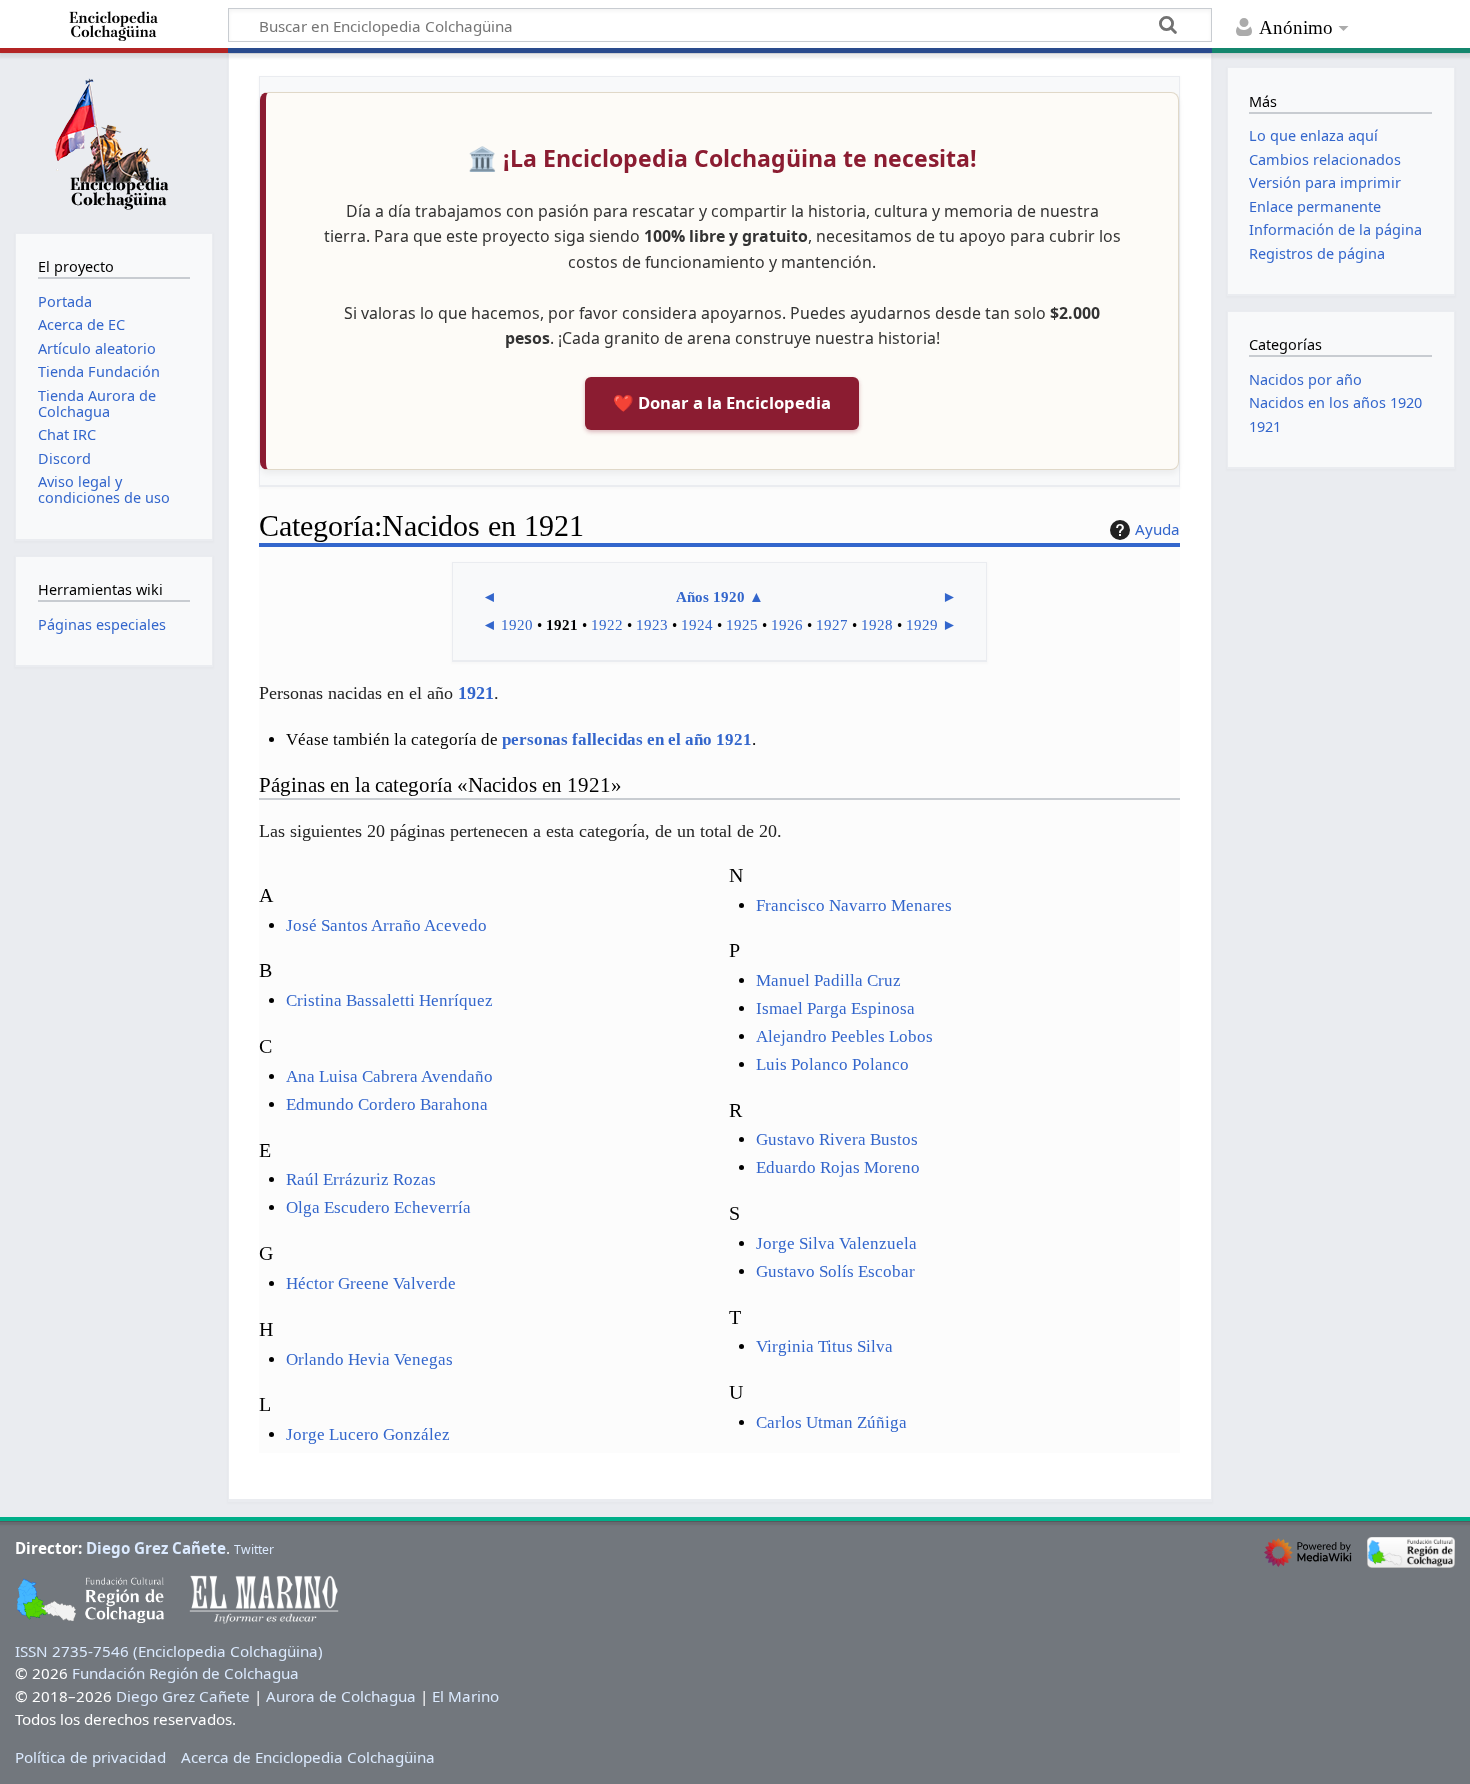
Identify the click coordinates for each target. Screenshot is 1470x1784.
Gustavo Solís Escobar (835, 1271)
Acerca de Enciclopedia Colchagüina (308, 1757)
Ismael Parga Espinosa (835, 1008)
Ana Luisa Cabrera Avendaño (389, 1076)
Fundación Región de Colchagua (185, 1673)
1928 (877, 625)
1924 (697, 625)
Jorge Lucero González (368, 1434)
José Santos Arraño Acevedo (386, 925)
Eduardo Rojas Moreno (838, 1167)
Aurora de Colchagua (341, 1696)
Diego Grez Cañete (156, 1548)
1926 (787, 625)
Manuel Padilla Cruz (828, 980)
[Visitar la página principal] (114, 141)
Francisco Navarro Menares (854, 905)
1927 (832, 625)
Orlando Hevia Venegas (369, 1359)
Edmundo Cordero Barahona (387, 1104)
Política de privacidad (90, 1757)
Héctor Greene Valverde (371, 1283)
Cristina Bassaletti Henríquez (389, 1000)
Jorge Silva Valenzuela (836, 1243)
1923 (652, 625)
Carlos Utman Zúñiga (831, 1422)
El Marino (465, 1696)
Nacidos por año (1305, 379)
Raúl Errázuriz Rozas (361, 1179)
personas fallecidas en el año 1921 (627, 739)
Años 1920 (710, 597)
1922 (607, 625)
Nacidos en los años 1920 (1335, 402)
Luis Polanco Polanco (832, 1064)
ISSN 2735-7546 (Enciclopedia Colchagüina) (169, 1651)
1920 (517, 625)
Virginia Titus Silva (824, 1346)
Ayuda (1157, 529)
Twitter (254, 1549)
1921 (476, 693)
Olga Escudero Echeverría (378, 1207)
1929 (922, 625)
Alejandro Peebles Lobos (844, 1036)
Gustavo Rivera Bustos (837, 1139)
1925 (742, 625)
